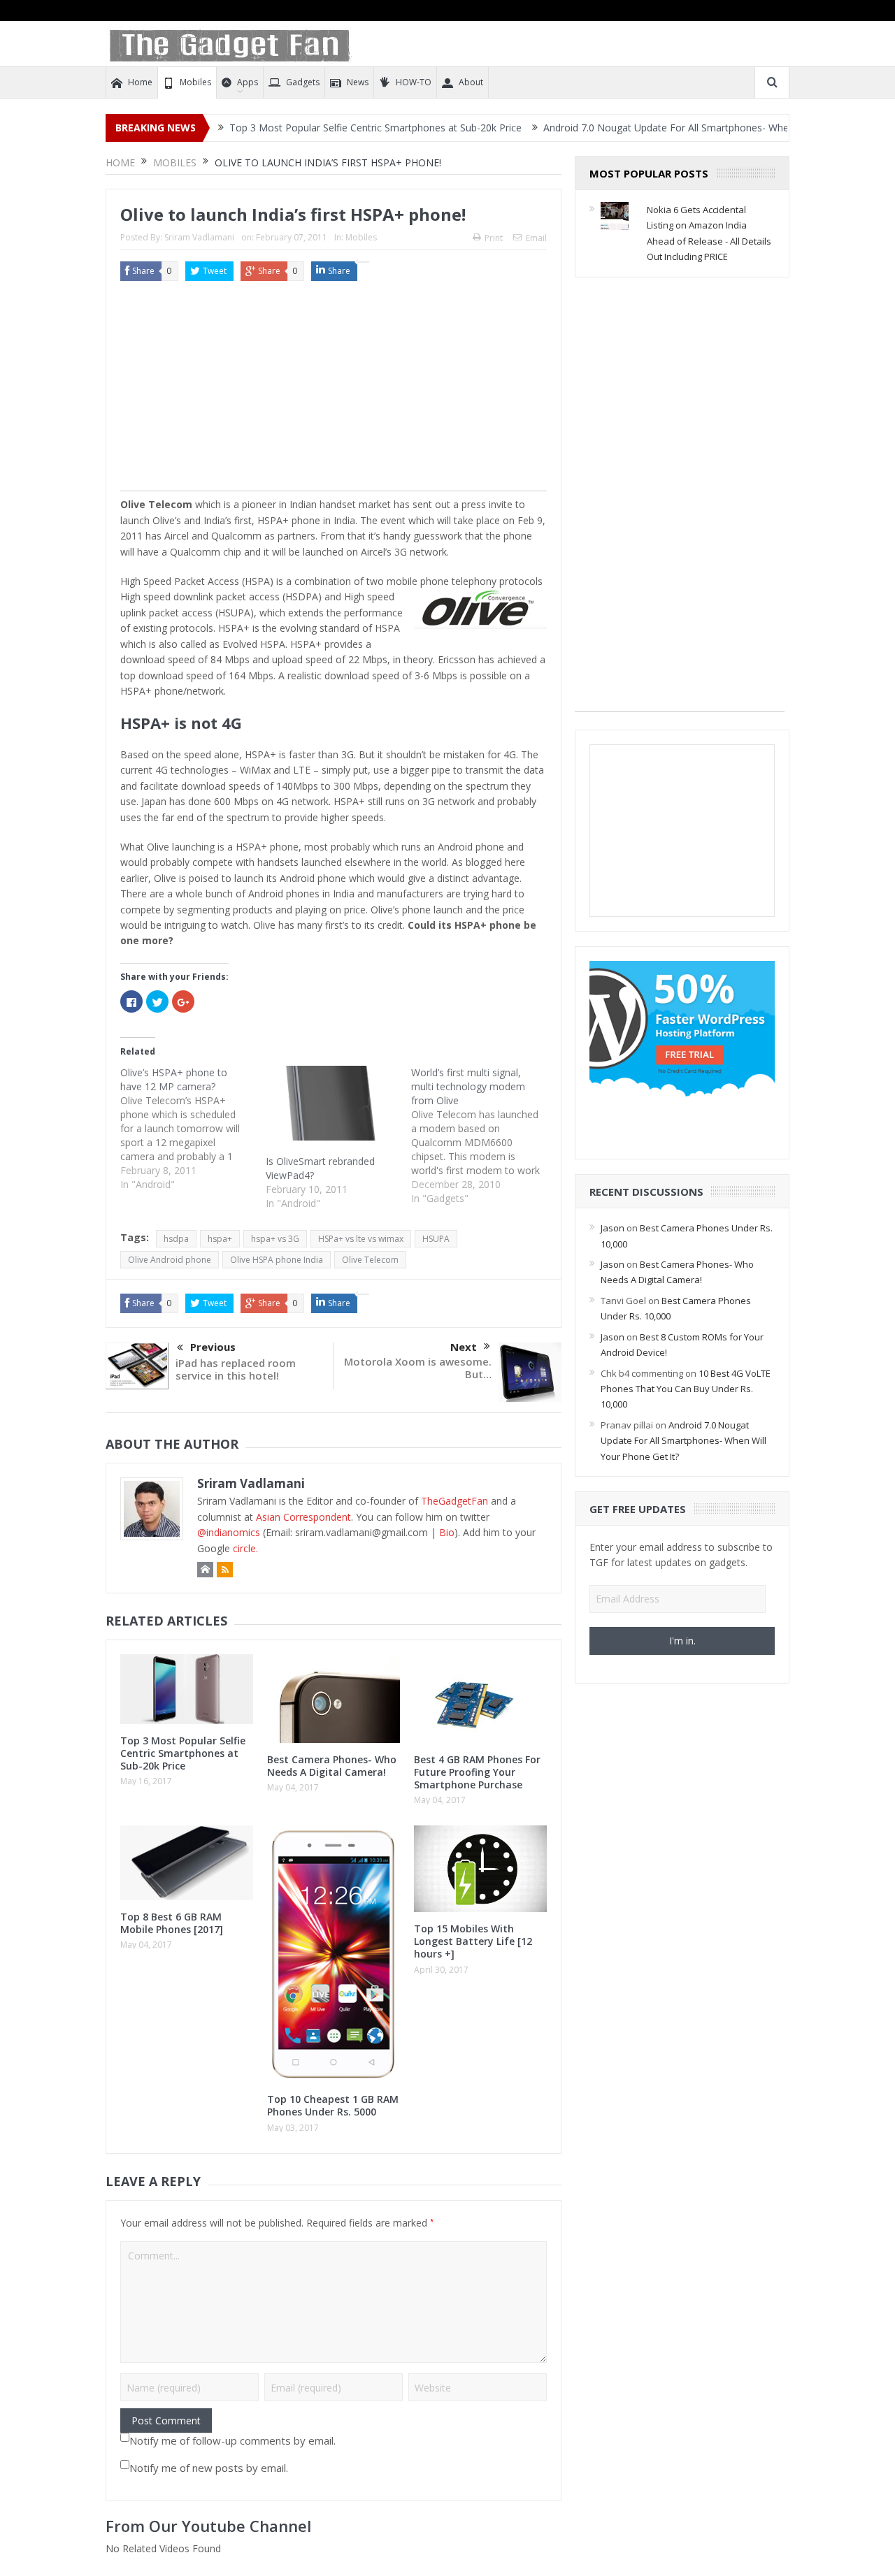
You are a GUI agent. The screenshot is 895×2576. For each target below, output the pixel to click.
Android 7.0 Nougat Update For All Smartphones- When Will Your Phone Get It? (674, 128)
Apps (248, 82)
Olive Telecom (370, 1260)
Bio (447, 1532)
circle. (245, 1548)
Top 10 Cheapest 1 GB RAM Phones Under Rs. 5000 (333, 2105)
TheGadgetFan (454, 1501)
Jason (613, 1228)
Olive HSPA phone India (277, 1260)
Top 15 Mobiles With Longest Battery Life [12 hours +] (473, 1941)
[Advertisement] (334, 393)
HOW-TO (414, 82)
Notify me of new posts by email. (209, 2468)
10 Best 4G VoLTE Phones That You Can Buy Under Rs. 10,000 (686, 1389)
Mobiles (195, 82)
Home (140, 82)
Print (494, 238)
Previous (213, 1347)
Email (536, 238)
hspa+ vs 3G (275, 1239)
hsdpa (176, 1239)
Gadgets (303, 82)
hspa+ (220, 1239)
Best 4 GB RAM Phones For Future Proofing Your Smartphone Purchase (477, 1772)
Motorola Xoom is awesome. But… (418, 1368)
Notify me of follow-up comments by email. (232, 2440)
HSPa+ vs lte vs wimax (361, 1239)
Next (464, 1347)
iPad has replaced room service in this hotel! (236, 1369)
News (358, 82)
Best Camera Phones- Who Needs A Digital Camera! (332, 1766)
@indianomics (229, 1532)
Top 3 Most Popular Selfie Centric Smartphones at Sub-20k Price (328, 128)
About (471, 82)
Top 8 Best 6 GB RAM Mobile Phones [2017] (172, 1923)
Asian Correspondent (303, 1517)
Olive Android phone (170, 1260)
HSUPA (436, 1239)
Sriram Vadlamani (199, 237)
